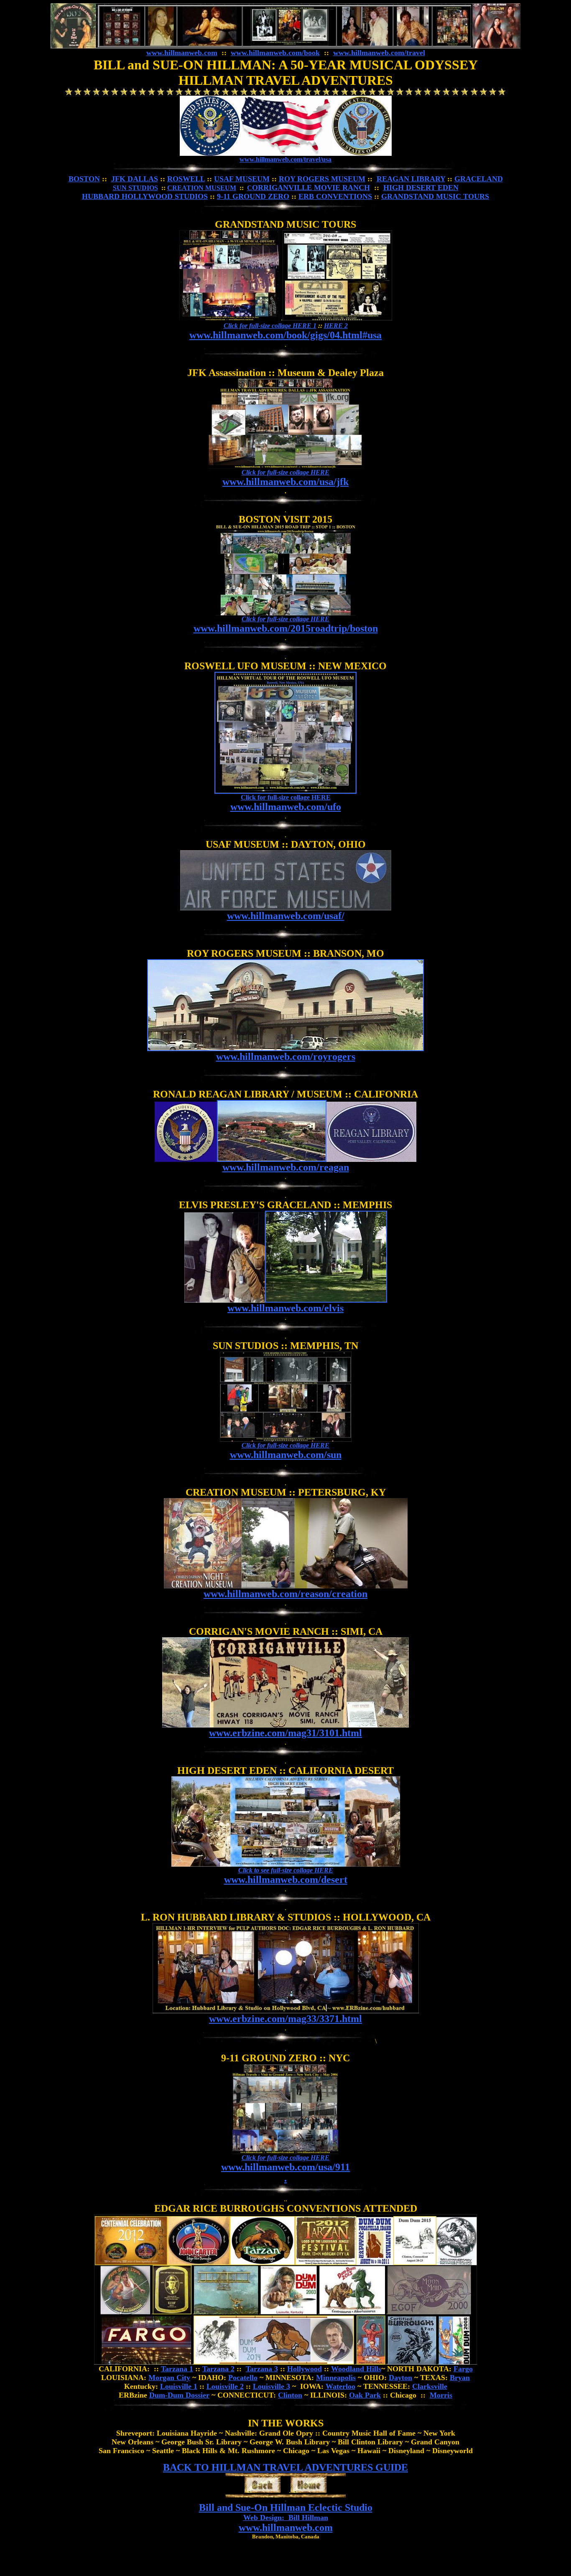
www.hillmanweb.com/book (275, 53)
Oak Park (365, 2395)
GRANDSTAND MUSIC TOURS (435, 196)
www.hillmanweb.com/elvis (285, 1308)
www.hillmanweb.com (182, 53)
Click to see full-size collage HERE (286, 1870)
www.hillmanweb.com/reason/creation (285, 1594)
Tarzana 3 (262, 2369)
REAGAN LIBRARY (411, 179)
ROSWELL (186, 179)
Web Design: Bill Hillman (286, 2518)
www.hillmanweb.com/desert (286, 1880)
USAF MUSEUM (242, 179)
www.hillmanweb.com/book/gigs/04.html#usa (285, 335)
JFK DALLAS (135, 179)
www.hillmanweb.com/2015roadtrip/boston (286, 628)
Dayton (400, 2378)
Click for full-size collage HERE (285, 472)
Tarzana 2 (218, 2369)
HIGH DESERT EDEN (421, 188)
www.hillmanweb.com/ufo (286, 807)
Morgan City (169, 2378)
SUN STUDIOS (135, 188)
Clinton (290, 2395)
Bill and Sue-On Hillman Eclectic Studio (286, 2507)
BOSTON (84, 179)
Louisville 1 (179, 2386)
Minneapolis (336, 2378)
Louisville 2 (225, 2386)
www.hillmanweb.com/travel (379, 53)
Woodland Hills (356, 2369)
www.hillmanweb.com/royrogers (286, 1057)
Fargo (463, 2369)
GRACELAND (479, 179)
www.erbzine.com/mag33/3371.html (285, 2019)
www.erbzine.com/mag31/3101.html (285, 1733)
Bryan (460, 2378)
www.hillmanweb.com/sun (286, 1455)
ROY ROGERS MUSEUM (322, 179)
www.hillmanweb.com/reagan (286, 1167)
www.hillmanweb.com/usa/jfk (285, 482)
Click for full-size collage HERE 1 (270, 326)
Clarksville (430, 2386)
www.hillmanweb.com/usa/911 (285, 2167)
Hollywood (305, 2369)
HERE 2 (336, 326)
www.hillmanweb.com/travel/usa (285, 159)
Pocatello (243, 2378)
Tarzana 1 (177, 2369)
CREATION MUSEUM (202, 188)
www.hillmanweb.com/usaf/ (286, 916)
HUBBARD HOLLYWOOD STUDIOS (145, 196)
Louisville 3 (271, 2386)
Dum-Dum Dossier (179, 2395)
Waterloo (340, 2386)
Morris (441, 2395)
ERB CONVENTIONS (335, 196)
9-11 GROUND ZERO (253, 196)
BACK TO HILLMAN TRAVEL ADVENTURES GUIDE (285, 2467)
